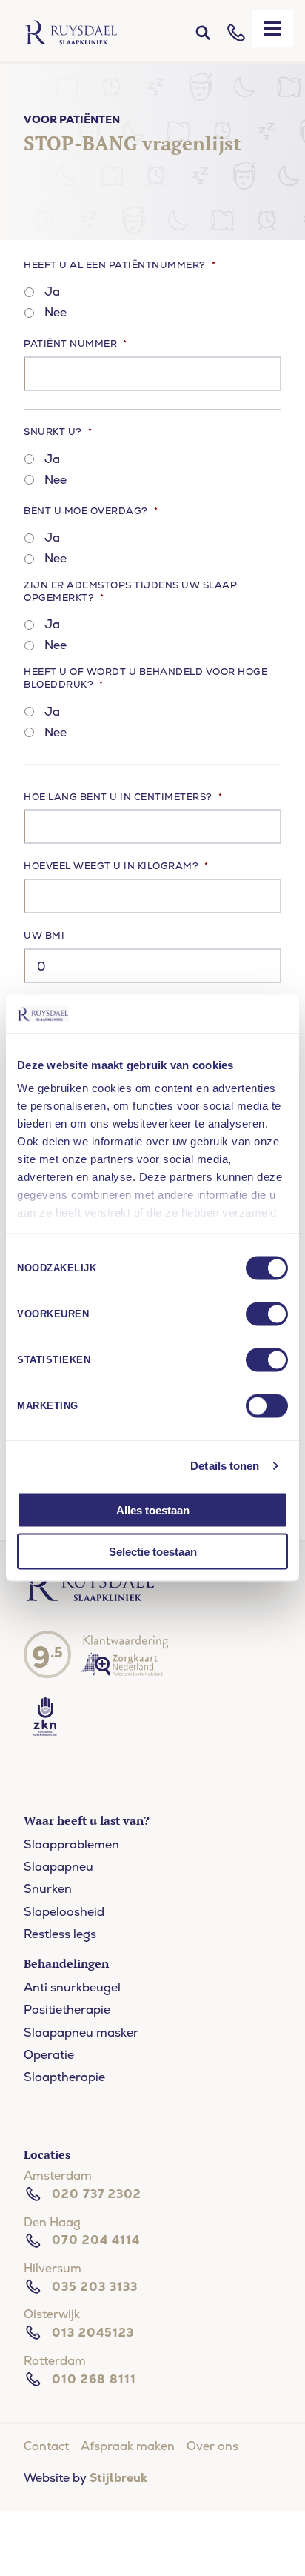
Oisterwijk (52, 2314)
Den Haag (52, 2222)
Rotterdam (55, 2361)
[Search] (203, 33)
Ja (52, 292)
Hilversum (53, 2268)
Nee (56, 312)
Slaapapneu (58, 1867)
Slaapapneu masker (81, 2033)
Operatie (49, 2055)
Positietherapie (67, 2010)
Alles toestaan (153, 1510)
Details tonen (225, 1466)
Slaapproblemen (71, 1844)
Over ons (212, 2446)
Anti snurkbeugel (72, 1987)
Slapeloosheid (64, 1912)
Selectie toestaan (153, 1552)
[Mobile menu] (272, 29)
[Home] (71, 33)
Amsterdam (58, 2176)
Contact (46, 2446)
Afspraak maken (128, 2446)
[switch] (267, 1314)
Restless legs (60, 1934)
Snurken (48, 1889)
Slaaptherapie (64, 2077)
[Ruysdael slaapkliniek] (90, 1599)
